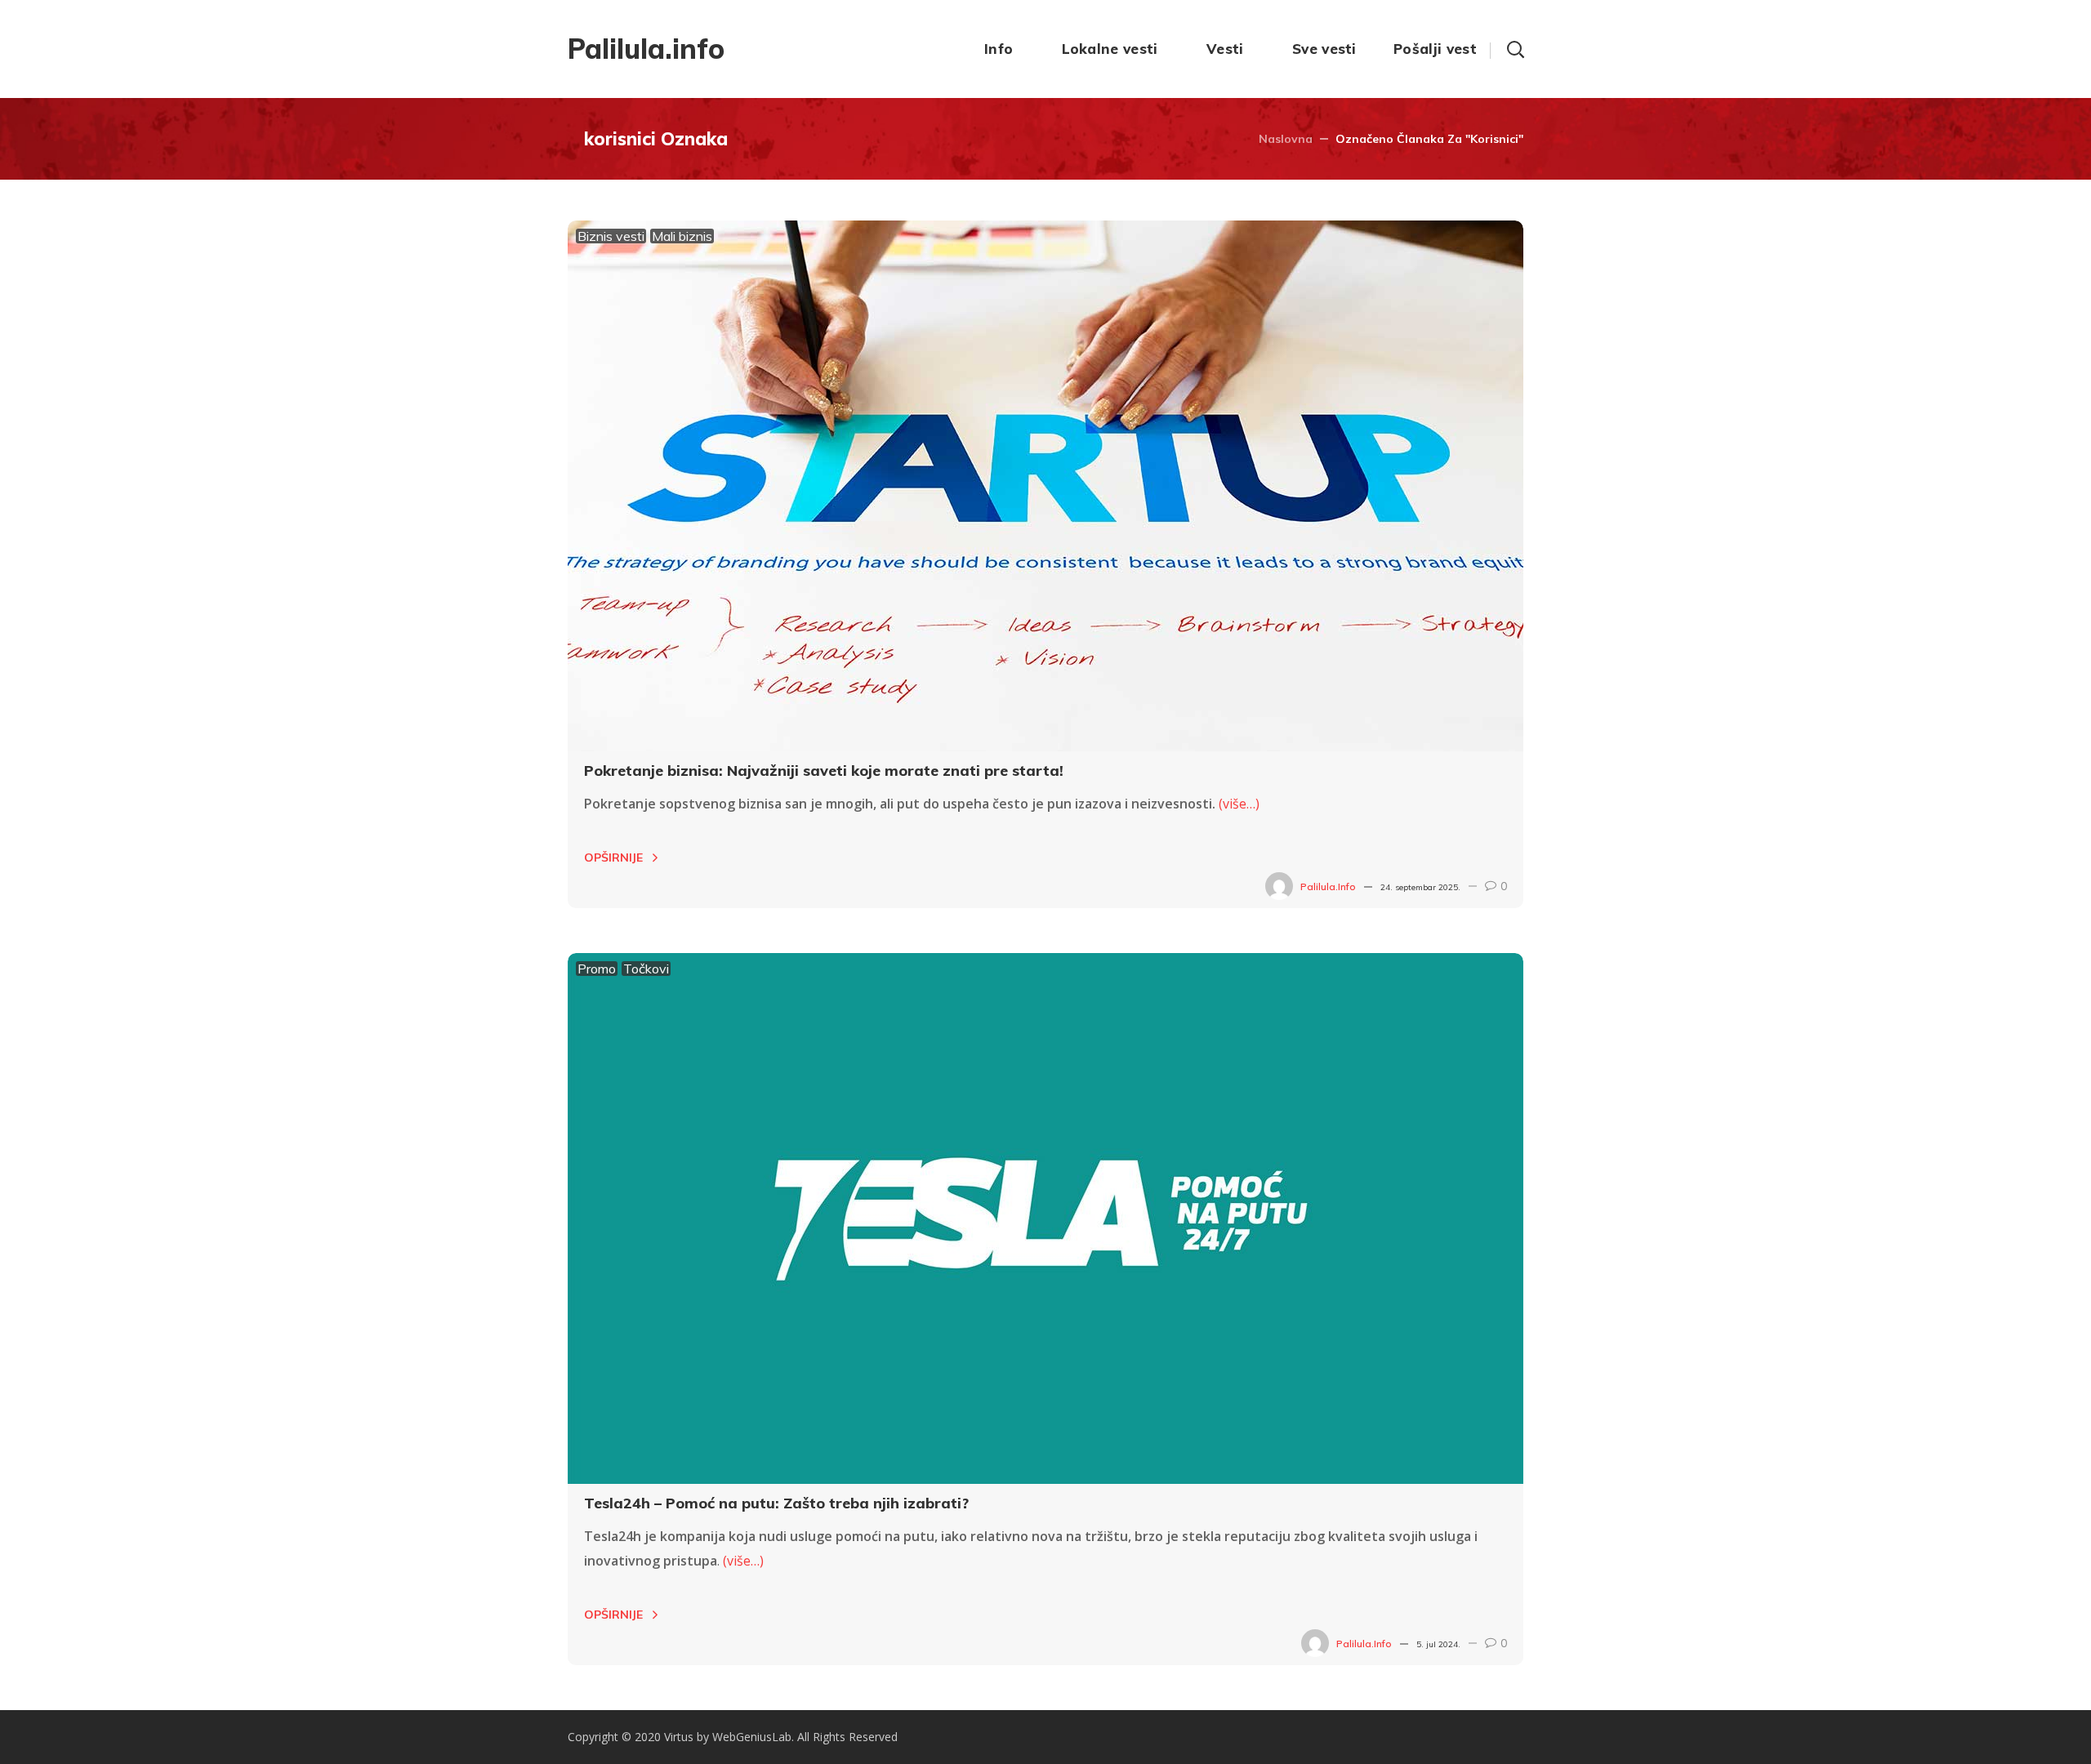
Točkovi (646, 969)
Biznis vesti (611, 236)
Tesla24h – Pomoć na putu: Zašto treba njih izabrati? (776, 1503)
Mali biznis (682, 236)
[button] (1515, 49)
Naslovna (1286, 139)
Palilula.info (1328, 886)
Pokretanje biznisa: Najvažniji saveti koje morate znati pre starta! (824, 771)
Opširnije (613, 857)
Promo (597, 969)
